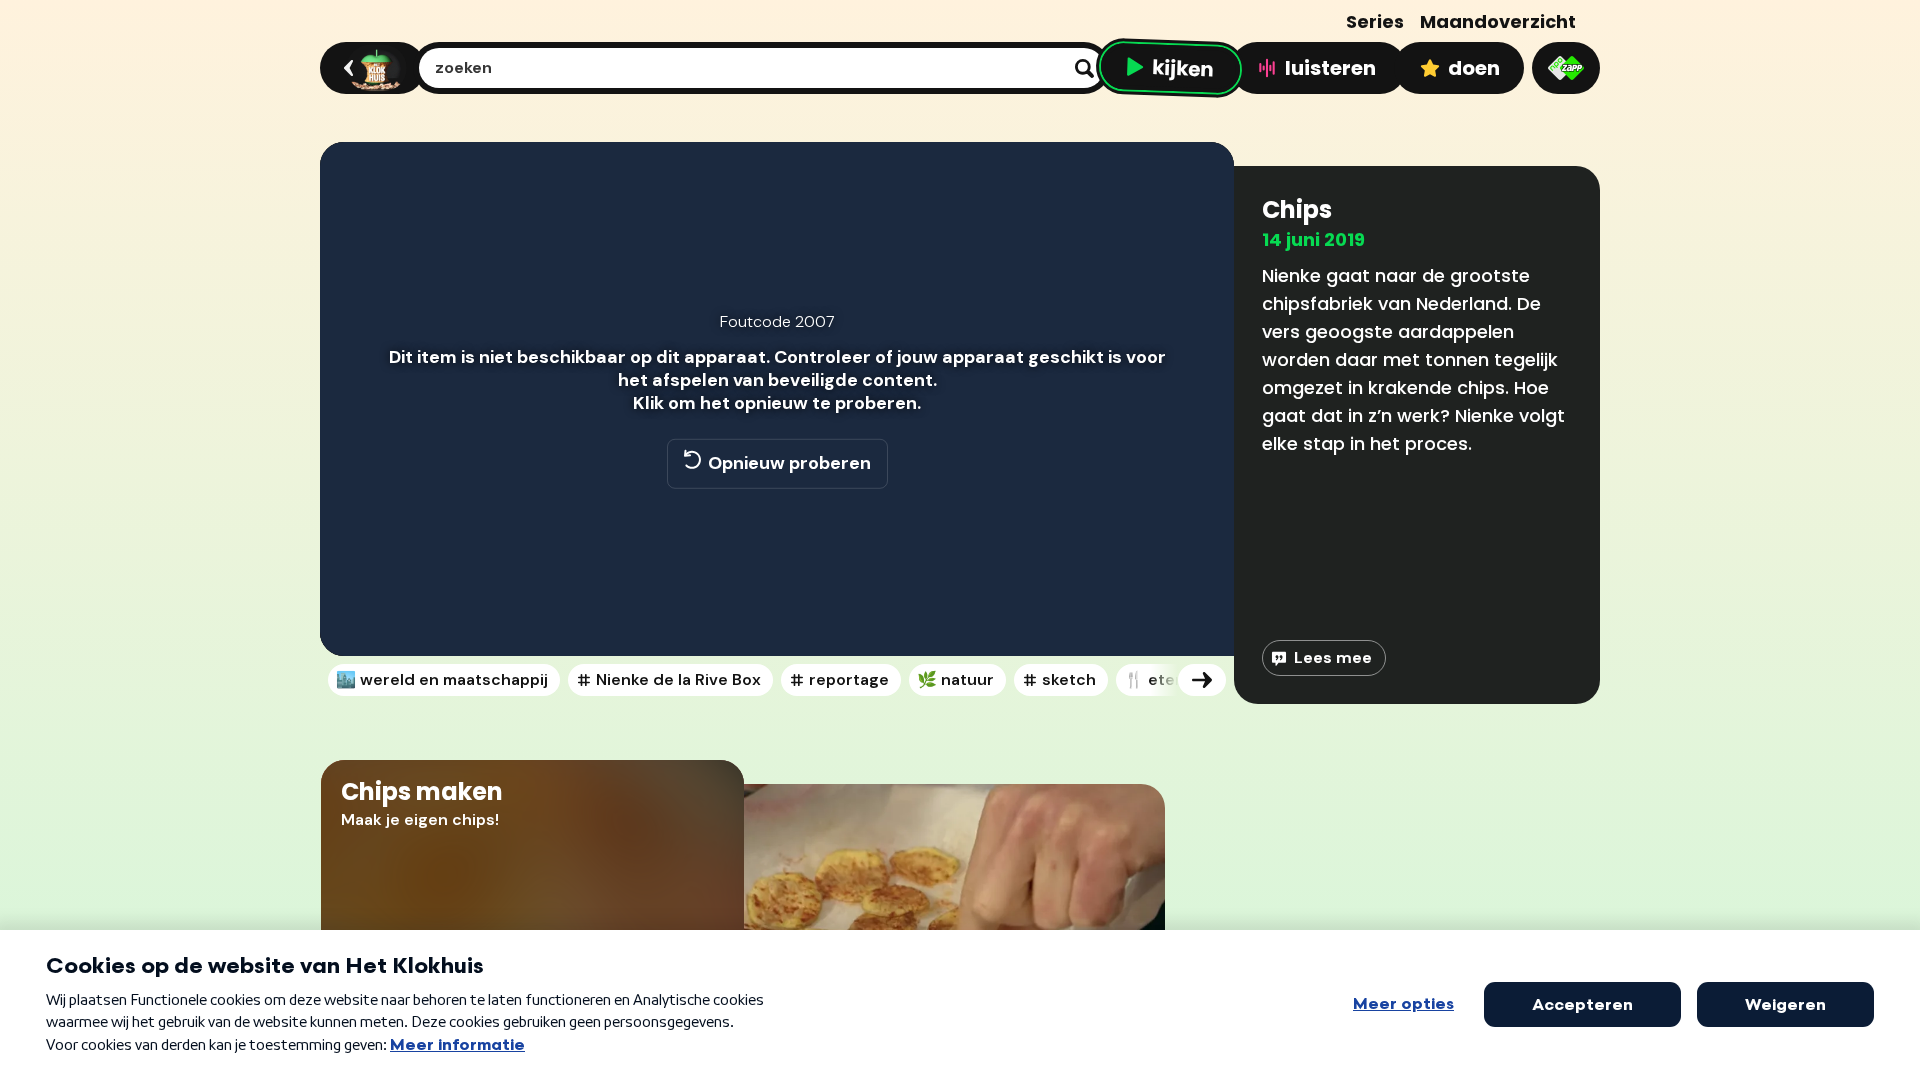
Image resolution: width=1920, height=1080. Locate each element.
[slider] (774, 570)
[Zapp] (1566, 68)
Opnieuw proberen (789, 463)
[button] (356, 612)
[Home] (369, 68)
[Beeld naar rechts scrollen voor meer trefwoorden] (1202, 680)
